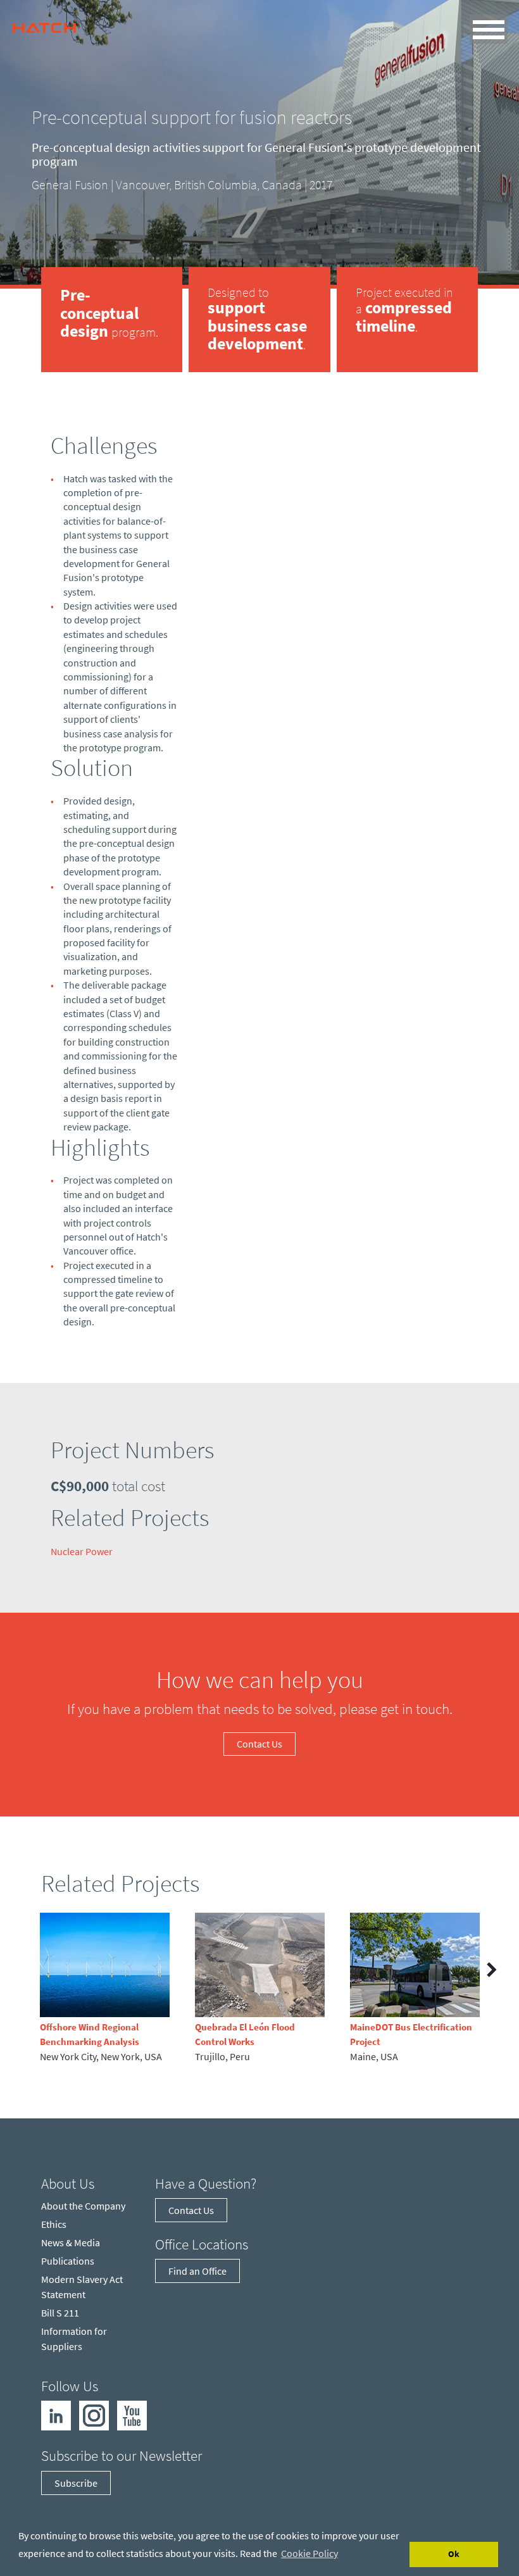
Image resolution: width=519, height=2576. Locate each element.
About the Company (83, 2206)
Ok (454, 2554)
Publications (68, 2261)
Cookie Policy (310, 2553)
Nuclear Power (82, 1551)
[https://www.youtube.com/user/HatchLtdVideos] (132, 2415)
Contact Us (259, 1744)
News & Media (71, 2242)
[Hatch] (44, 25)
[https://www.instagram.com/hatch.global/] (94, 2415)
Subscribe (76, 2483)
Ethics (54, 2224)
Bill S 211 (60, 2313)
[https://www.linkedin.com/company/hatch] (56, 2415)
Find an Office (197, 2271)
